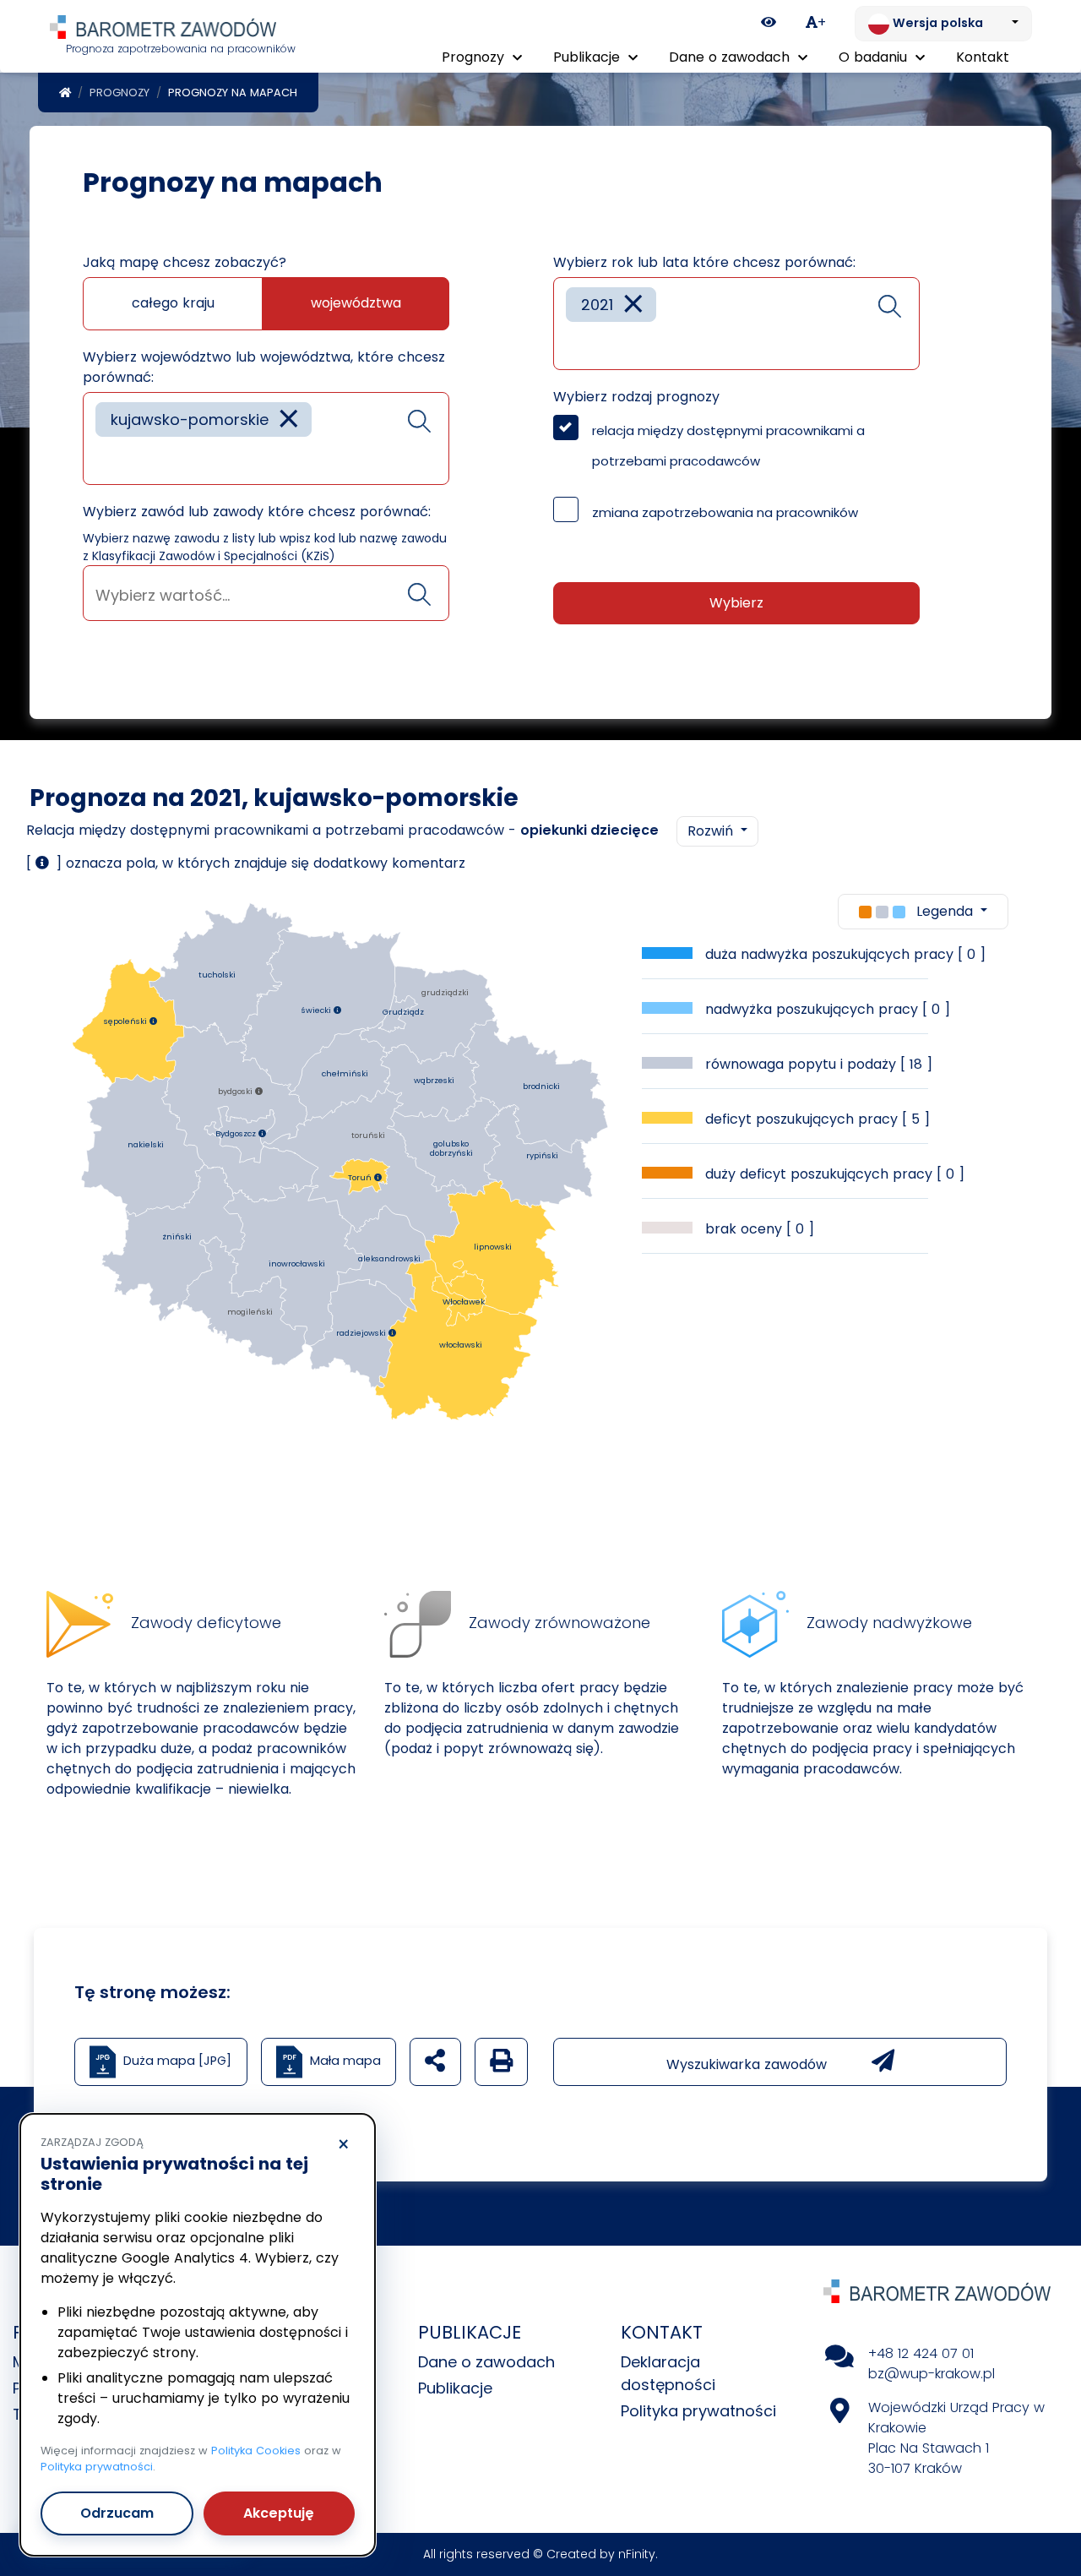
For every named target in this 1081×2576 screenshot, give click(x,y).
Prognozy (120, 93)
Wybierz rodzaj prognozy (636, 397)
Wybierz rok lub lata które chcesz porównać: (704, 262)
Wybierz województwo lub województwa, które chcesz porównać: (264, 367)
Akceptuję (279, 2513)
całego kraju (173, 303)
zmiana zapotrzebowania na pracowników (725, 512)
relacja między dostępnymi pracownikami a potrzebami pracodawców (728, 446)
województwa (356, 303)
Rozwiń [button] (712, 831)
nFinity (637, 2554)
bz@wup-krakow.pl (932, 2374)
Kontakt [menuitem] (983, 57)
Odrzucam (117, 2513)
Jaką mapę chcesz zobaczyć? (185, 262)
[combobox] (266, 438)
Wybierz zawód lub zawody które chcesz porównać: (257, 512)
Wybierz (736, 603)
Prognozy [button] (475, 57)
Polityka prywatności (698, 2411)
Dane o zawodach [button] (731, 57)
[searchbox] (101, 459)
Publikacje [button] (589, 57)
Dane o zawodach (486, 2362)
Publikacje (455, 2388)
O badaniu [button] (875, 57)
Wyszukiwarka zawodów (749, 2064)
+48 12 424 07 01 (921, 2353)
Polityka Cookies (256, 2451)
